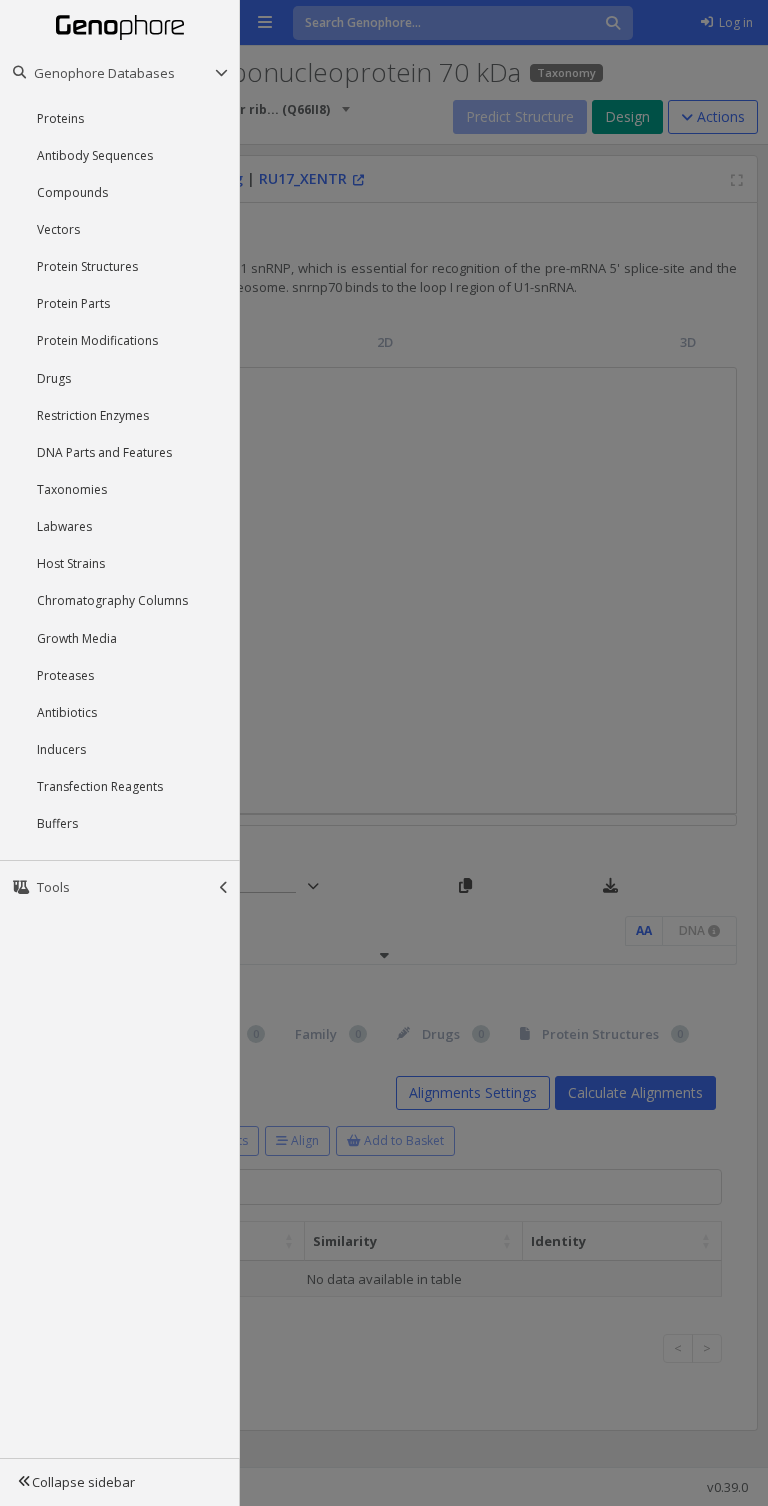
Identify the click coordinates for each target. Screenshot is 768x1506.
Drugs (54, 378)
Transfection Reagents (100, 786)
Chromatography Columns (112, 600)
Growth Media (77, 638)
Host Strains (71, 563)
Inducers (61, 749)
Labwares (64, 526)
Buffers (57, 823)
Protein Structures (87, 266)
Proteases (65, 675)
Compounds (72, 192)
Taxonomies (72, 489)
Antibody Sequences (95, 155)
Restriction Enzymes (93, 415)
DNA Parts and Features (104, 452)
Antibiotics (67, 712)
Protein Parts (73, 303)
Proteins (60, 118)
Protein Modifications (97, 340)
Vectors (58, 229)
